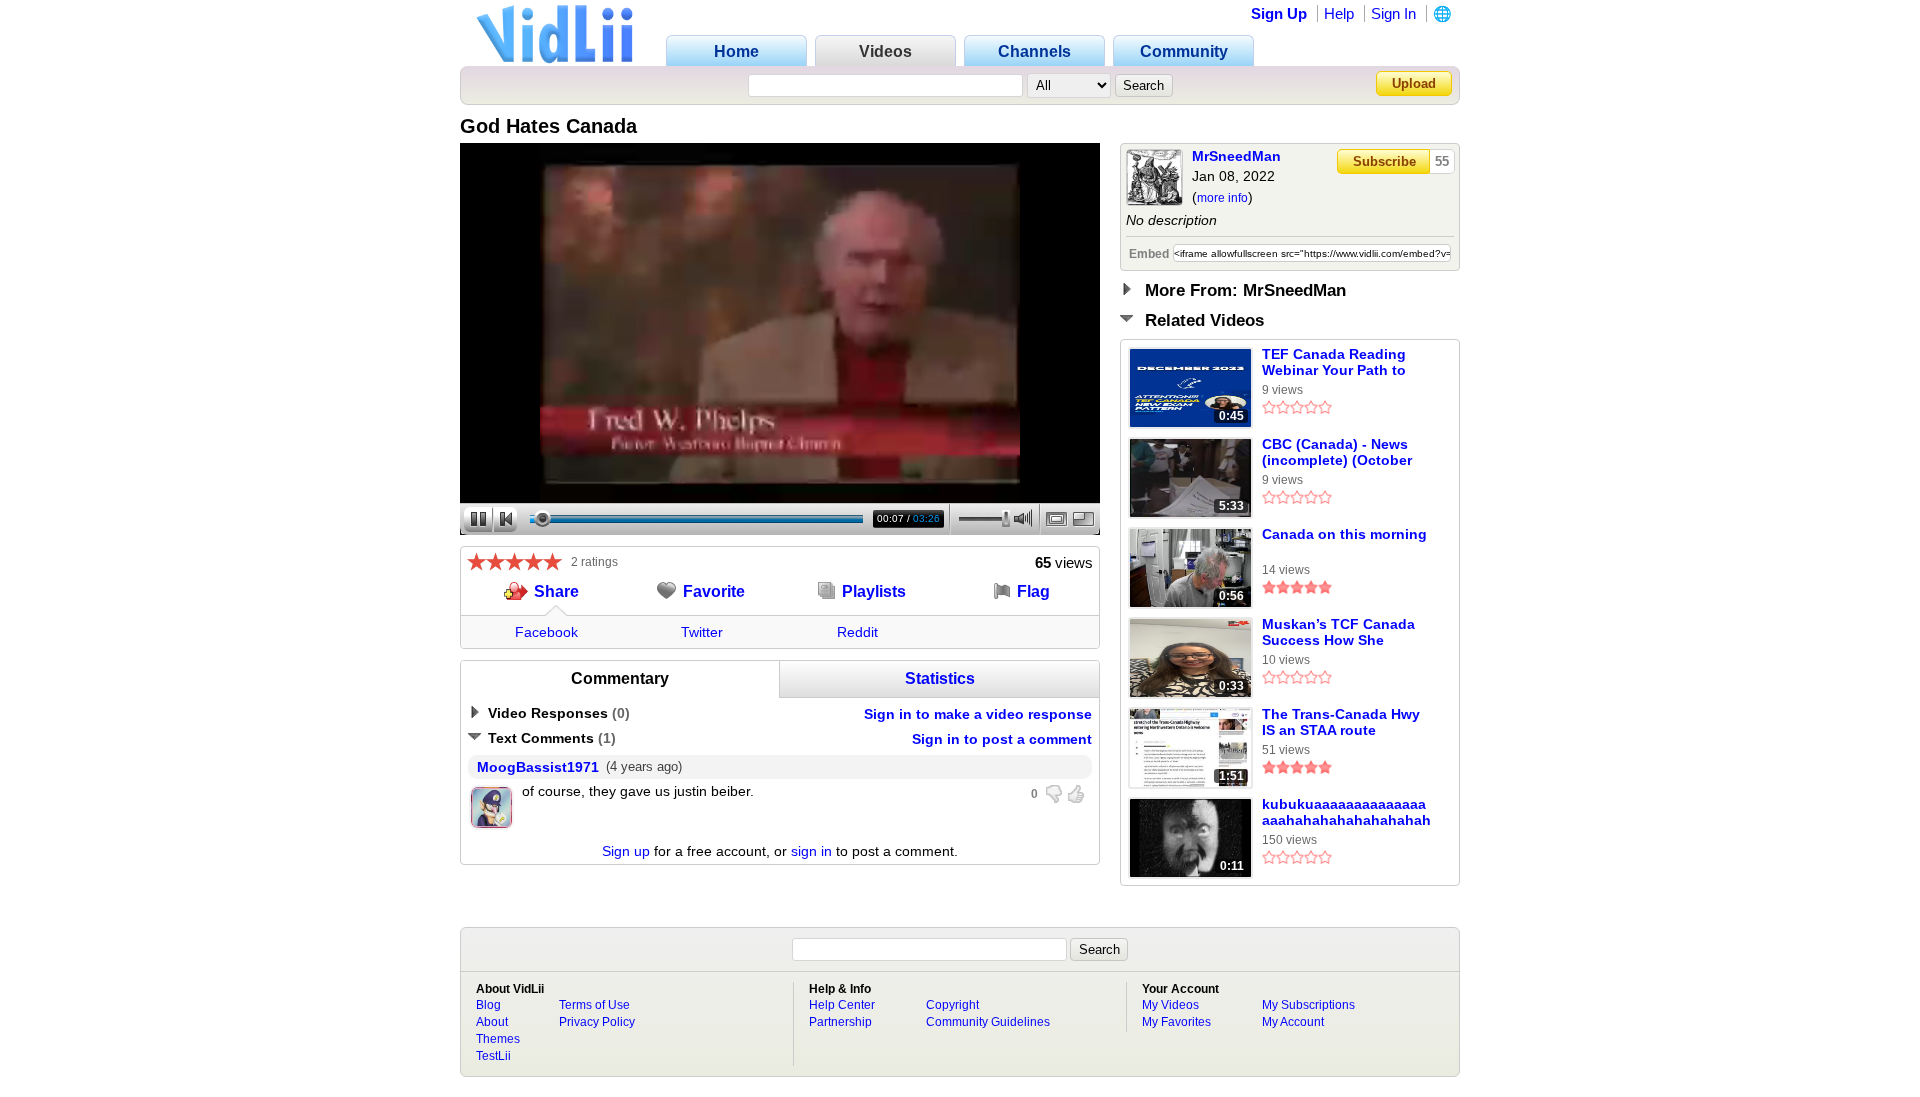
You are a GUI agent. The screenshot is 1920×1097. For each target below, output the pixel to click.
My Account (1293, 1022)
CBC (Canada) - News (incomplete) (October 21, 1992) (1337, 453)
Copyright (952, 1005)
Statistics (940, 678)
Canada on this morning (1344, 534)
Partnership (840, 1022)
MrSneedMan (1236, 156)
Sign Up (1279, 13)
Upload (1414, 83)
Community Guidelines (988, 1022)
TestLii (493, 1056)
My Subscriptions (1308, 1005)
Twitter (702, 632)
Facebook (546, 632)
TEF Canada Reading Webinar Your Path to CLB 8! (1334, 363)
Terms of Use (594, 1005)
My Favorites (1176, 1022)
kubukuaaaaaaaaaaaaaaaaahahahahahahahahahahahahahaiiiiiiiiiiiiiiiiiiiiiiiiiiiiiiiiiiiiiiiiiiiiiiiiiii (1346, 813)
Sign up (626, 851)
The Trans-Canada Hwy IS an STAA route (1341, 722)
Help (1339, 13)
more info (1222, 198)
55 (1442, 161)
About (492, 1022)
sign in (811, 851)
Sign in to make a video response (978, 714)
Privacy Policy (597, 1022)
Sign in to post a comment (1002, 739)
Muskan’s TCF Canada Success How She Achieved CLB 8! (1338, 633)
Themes (498, 1039)
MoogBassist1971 (538, 767)
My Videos (1170, 1005)
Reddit (857, 632)
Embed (1149, 254)
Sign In (1393, 13)
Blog (488, 1005)
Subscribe (1384, 161)
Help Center (842, 1005)
